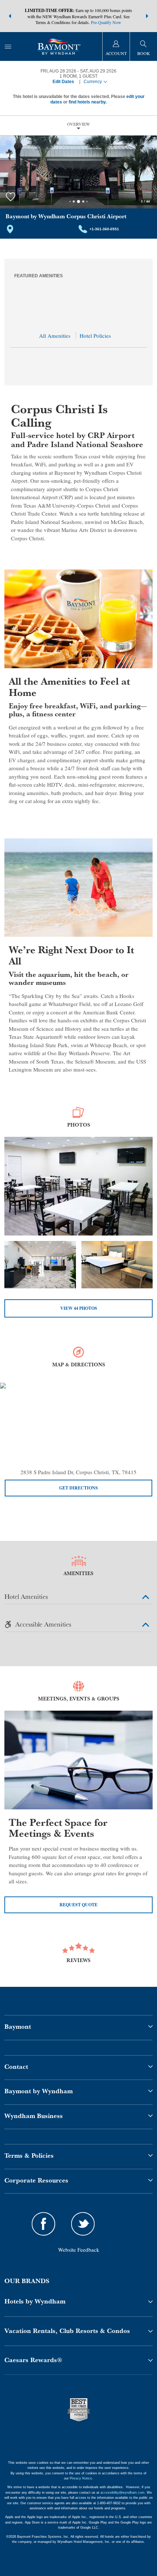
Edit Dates (63, 82)
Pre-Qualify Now (106, 22)
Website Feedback (79, 2250)
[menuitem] (8, 46)
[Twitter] (83, 2225)
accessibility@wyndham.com (122, 2493)
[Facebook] (44, 2225)
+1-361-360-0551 (104, 229)
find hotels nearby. (88, 102)
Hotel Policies (95, 336)
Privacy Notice (81, 2478)
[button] (10, 16)
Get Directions (78, 1488)
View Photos (79, 1308)
